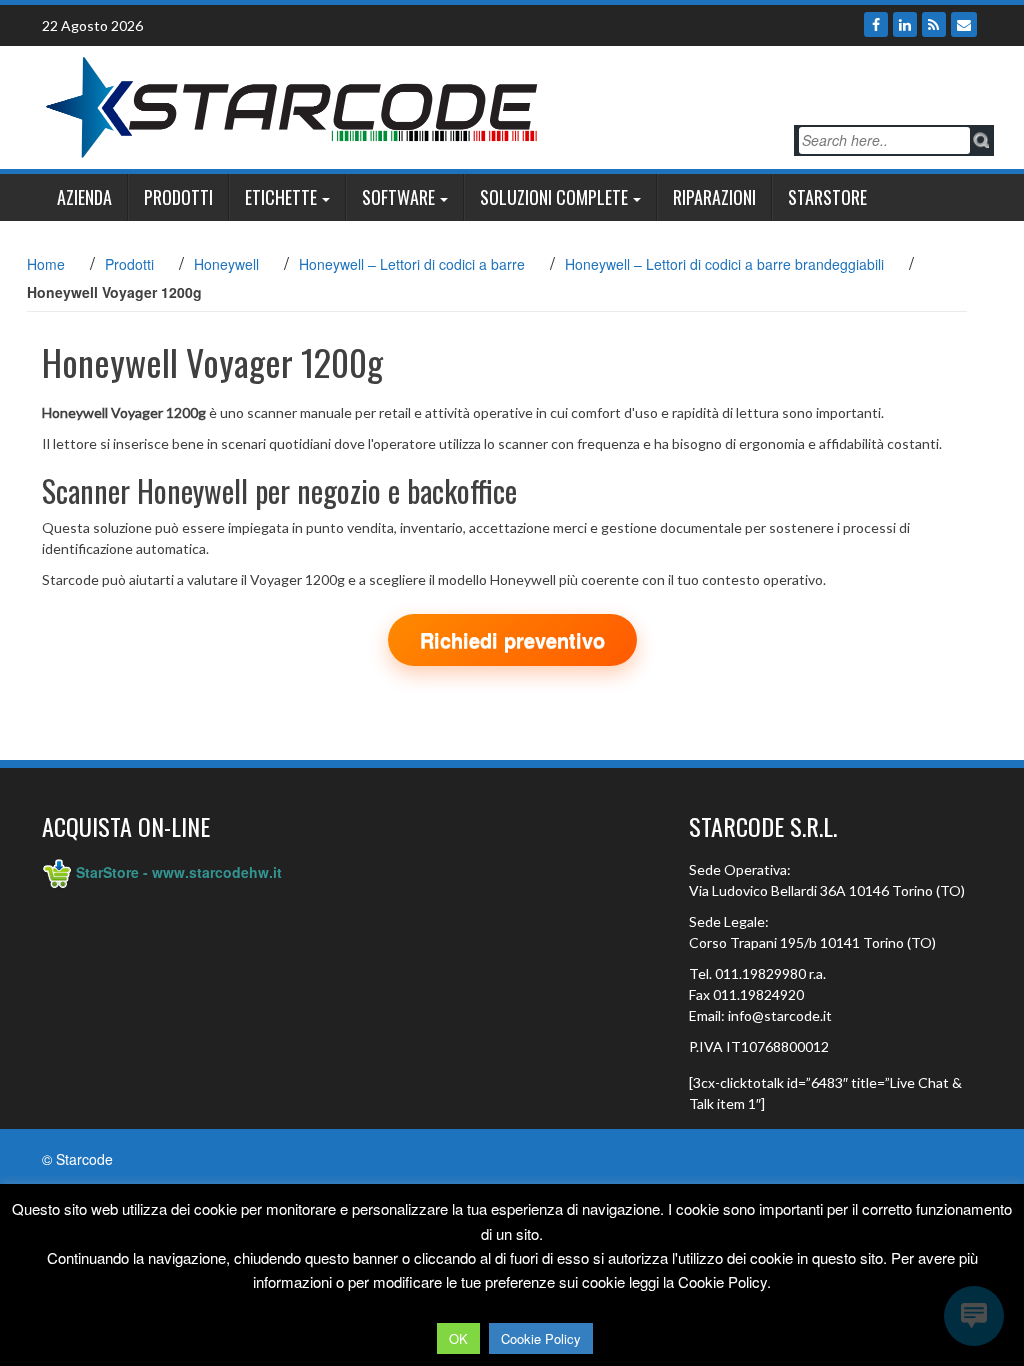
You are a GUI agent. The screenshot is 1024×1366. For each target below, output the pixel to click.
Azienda (84, 197)
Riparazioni (714, 197)
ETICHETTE (281, 197)
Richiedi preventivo (512, 639)
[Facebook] (876, 24)
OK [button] (458, 1338)
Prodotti (178, 197)
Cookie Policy (541, 1338)
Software (398, 197)
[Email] (964, 24)
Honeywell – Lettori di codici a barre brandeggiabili (724, 264)
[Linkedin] (905, 24)
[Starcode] (292, 105)
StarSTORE (827, 197)
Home (46, 264)
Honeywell (226, 264)
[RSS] (934, 24)
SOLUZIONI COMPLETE (554, 197)
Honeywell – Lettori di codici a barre (412, 264)
